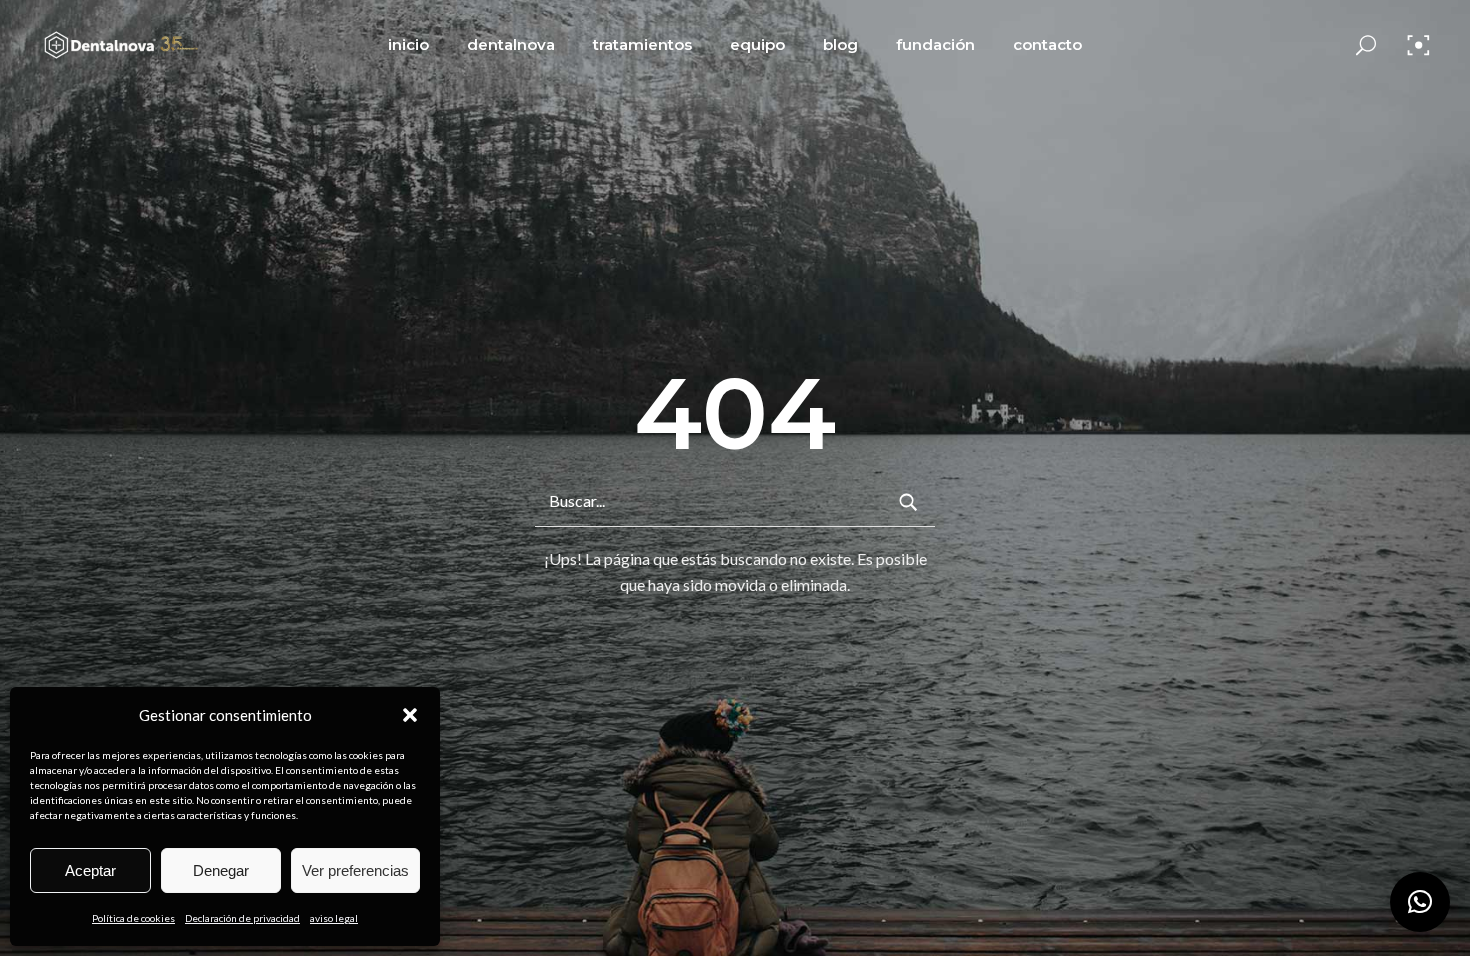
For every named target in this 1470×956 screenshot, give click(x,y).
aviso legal (334, 918)
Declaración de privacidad (242, 918)
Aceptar (90, 870)
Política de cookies (133, 918)
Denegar (221, 870)
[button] (410, 715)
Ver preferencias (355, 870)
